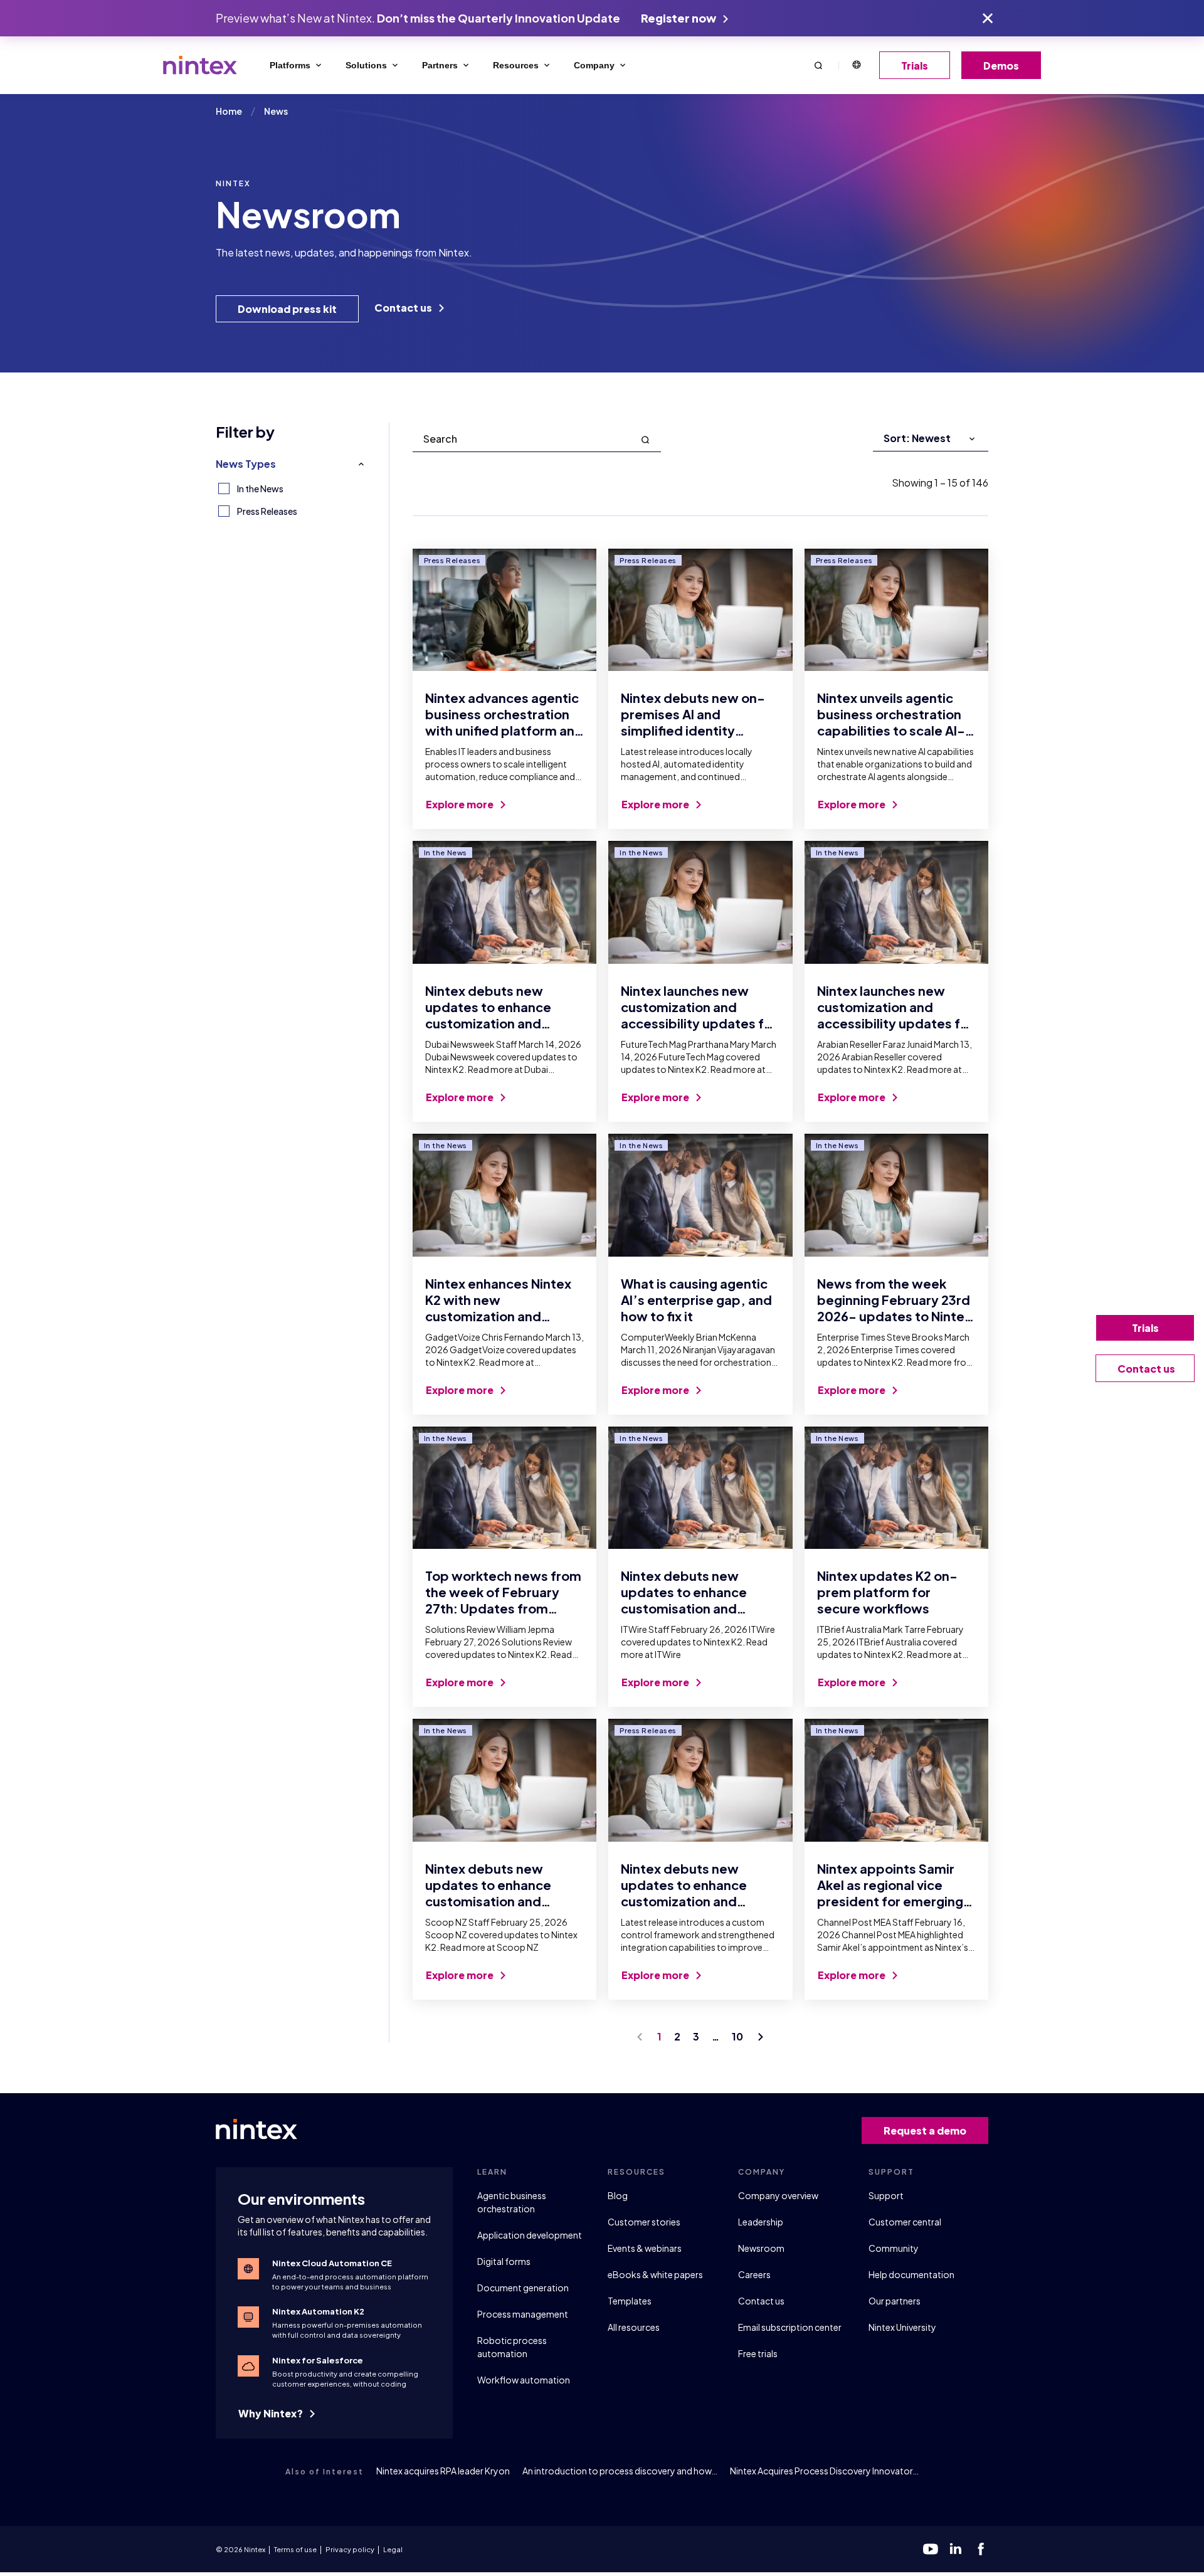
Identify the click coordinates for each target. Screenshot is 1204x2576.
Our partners (895, 2301)
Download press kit (287, 309)
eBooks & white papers (655, 2274)
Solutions (366, 65)
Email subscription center (790, 2327)
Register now (679, 18)
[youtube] (931, 2549)
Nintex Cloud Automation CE (332, 2263)
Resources (516, 65)
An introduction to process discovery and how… (620, 2471)
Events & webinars (645, 2248)
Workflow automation (524, 2380)
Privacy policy (350, 2549)
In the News (260, 488)
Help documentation (911, 2274)
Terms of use (295, 2549)
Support (886, 2195)
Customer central (905, 2222)
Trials (915, 66)
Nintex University (902, 2327)
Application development (530, 2235)
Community (894, 2248)
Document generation (523, 2288)
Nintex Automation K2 (318, 2311)
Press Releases (267, 511)
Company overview (778, 2195)
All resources (634, 2327)
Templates (630, 2301)
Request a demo (925, 2130)
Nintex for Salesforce (318, 2360)
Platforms (290, 65)
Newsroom (761, 2248)
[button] (818, 65)
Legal (393, 2549)
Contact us (404, 308)
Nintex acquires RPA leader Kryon (443, 2471)
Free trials (758, 2353)
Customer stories (644, 2222)
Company (594, 65)
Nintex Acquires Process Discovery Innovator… (824, 2471)
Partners (440, 65)
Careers (754, 2274)
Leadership (761, 2222)
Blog (618, 2195)
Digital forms (504, 2261)
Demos (1001, 66)
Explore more (461, 804)
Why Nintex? (272, 2413)
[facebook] (981, 2549)
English (856, 65)
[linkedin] (956, 2549)
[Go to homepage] (200, 65)
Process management (523, 2314)
